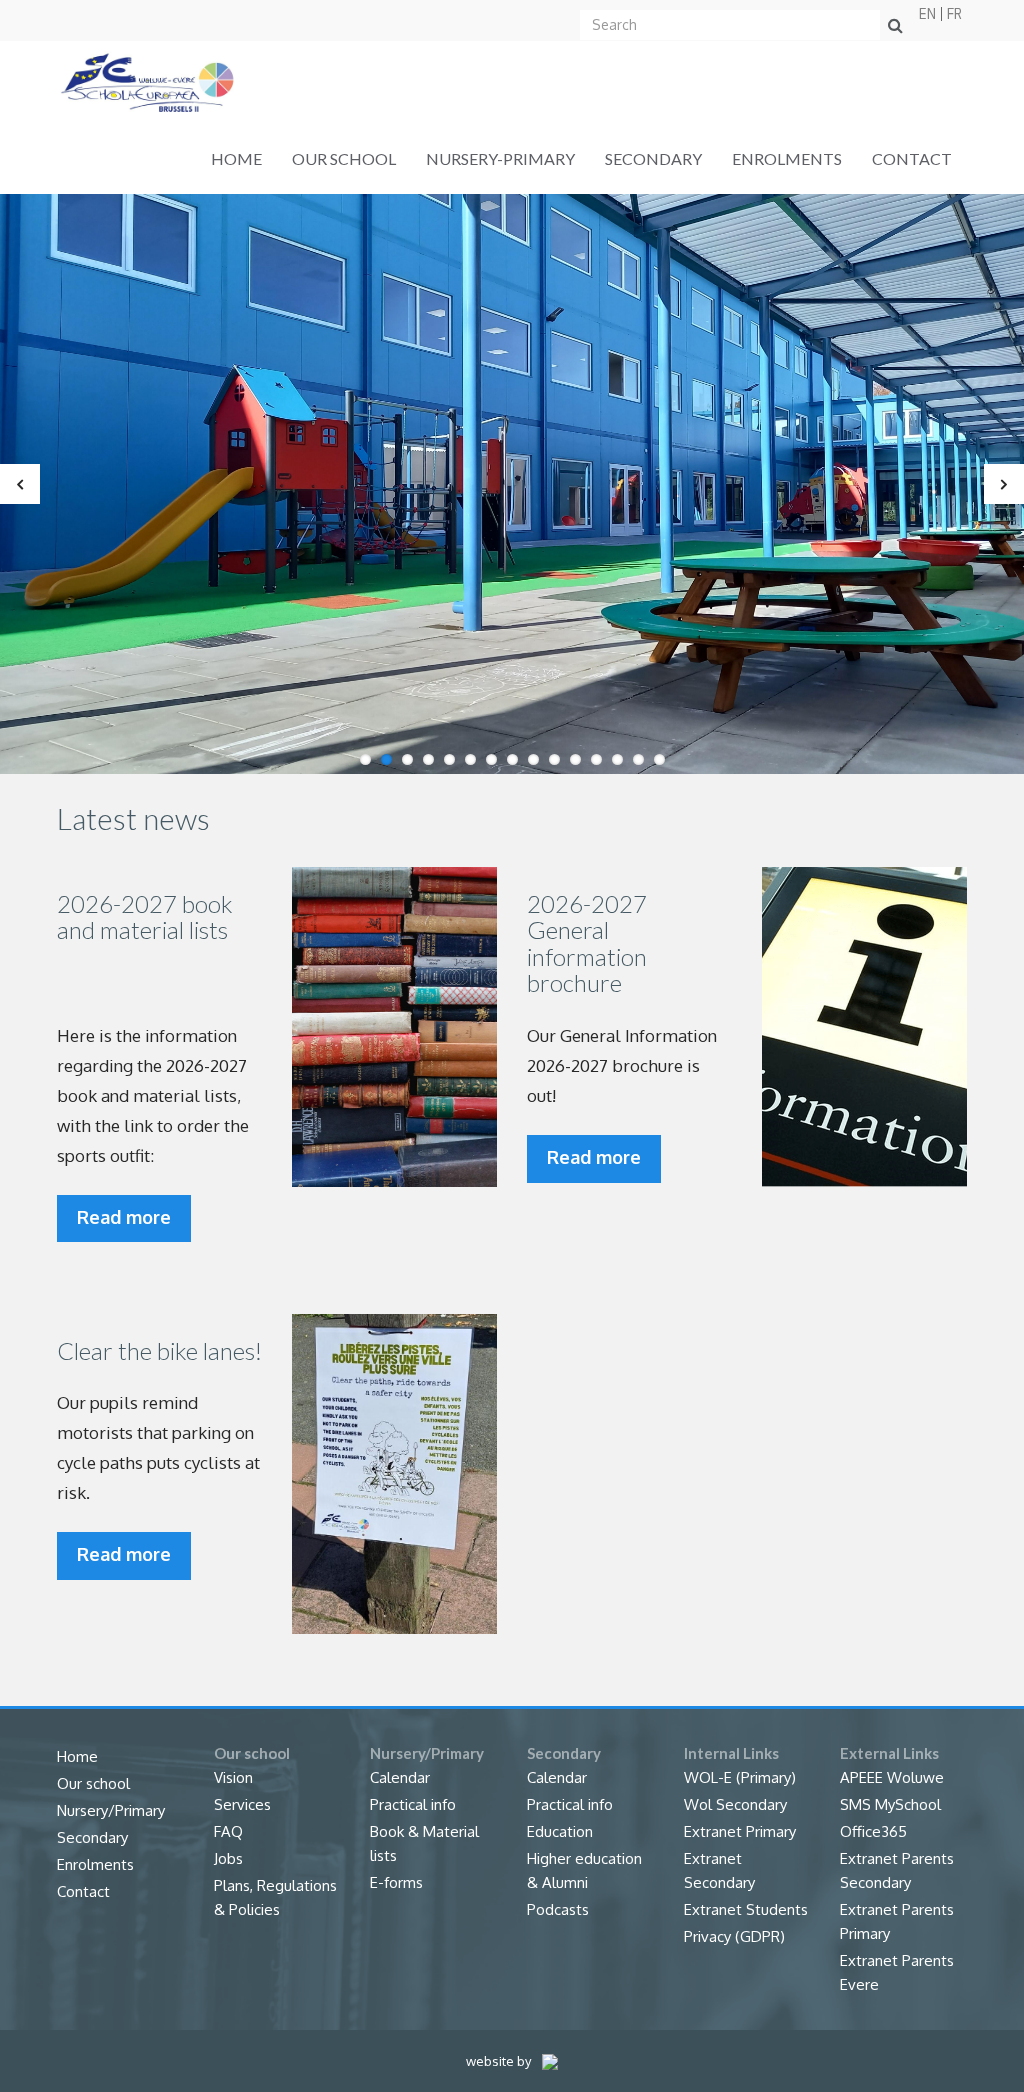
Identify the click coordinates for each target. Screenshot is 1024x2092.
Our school (344, 158)
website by (500, 2061)
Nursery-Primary (500, 158)
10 (554, 759)
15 (659, 759)
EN (927, 14)
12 (596, 759)
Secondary (653, 158)
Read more (124, 1217)
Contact (912, 158)
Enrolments (787, 158)
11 (575, 759)
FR (954, 14)
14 (638, 759)
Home (236, 158)
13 (617, 759)
